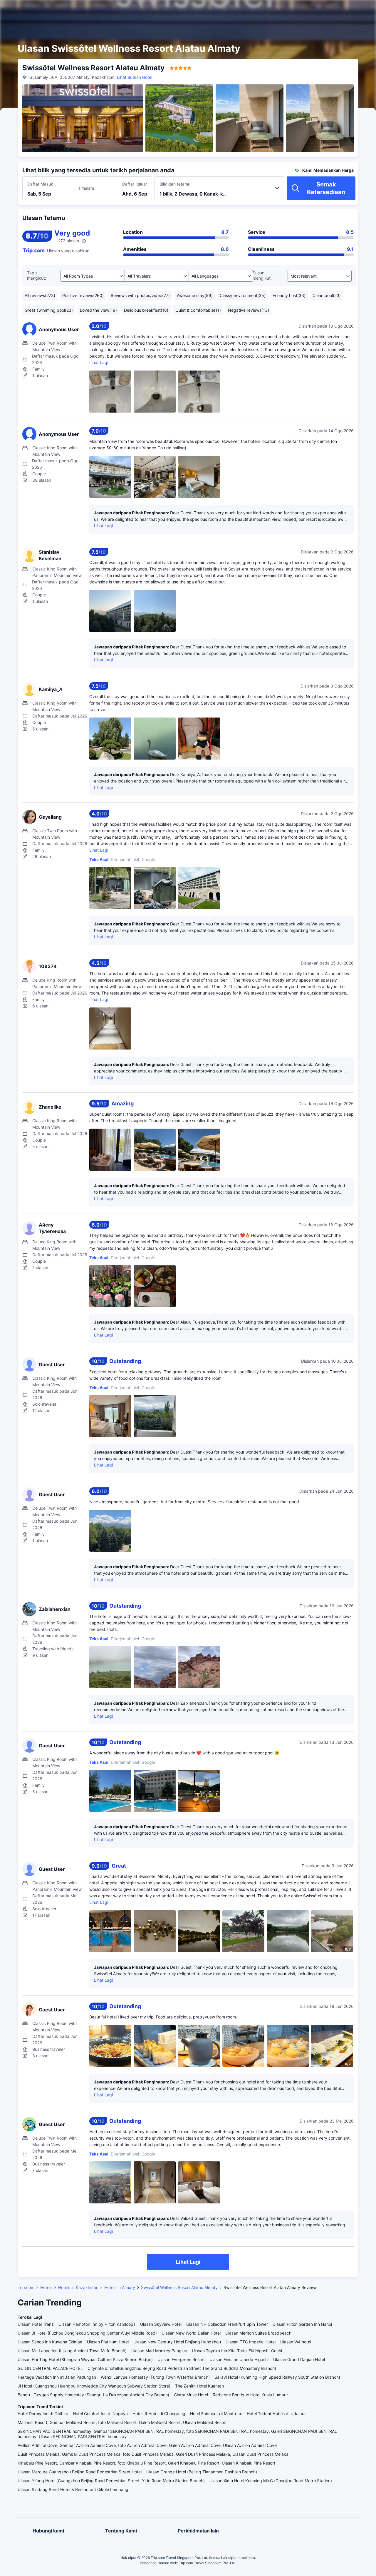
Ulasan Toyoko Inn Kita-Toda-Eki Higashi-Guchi (237, 2351)
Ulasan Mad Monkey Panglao (159, 2351)
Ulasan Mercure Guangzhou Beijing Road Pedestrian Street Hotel (80, 2472)
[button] (324, 10)
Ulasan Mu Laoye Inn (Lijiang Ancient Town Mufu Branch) (72, 2351)
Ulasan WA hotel (296, 2342)
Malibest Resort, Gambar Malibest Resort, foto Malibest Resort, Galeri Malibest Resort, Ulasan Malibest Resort (122, 2422)
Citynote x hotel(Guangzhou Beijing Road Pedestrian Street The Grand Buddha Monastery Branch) (182, 2368)
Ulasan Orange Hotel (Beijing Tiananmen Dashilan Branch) (202, 2472)
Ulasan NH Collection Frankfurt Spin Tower (227, 2324)
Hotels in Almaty (120, 2287)
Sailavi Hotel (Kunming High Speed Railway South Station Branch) (277, 2377)
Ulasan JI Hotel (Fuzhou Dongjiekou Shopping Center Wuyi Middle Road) (87, 2333)
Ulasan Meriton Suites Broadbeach (258, 2333)
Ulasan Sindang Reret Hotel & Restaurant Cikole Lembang (73, 2489)
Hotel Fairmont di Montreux (216, 2414)
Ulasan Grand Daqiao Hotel (299, 2359)
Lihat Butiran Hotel (135, 77)
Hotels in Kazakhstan (78, 2287)
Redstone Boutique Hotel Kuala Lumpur (250, 2395)
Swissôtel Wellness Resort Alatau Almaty (179, 2287)
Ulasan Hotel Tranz (36, 2324)
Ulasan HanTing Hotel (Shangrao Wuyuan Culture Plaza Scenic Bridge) (85, 2359)
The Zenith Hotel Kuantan (199, 2386)
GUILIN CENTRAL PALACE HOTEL (50, 2368)
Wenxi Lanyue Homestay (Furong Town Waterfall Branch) (155, 2377)
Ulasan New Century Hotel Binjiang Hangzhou (177, 2342)
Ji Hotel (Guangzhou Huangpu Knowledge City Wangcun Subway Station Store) (94, 2386)
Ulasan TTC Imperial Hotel (251, 2342)
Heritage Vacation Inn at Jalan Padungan (57, 2377)
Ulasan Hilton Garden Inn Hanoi (302, 2324)
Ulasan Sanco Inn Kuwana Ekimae (50, 2342)
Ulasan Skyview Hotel (161, 2324)
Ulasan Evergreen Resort (181, 2359)
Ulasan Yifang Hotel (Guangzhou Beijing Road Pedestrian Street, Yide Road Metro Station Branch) (111, 2481)
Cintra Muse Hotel (191, 2395)
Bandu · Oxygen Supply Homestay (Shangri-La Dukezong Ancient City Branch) (93, 2395)
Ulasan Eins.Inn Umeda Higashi (239, 2359)
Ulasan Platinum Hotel (108, 2342)
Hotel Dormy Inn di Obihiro (43, 2414)
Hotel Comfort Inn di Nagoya (100, 2414)
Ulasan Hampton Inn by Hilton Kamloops (97, 2324)
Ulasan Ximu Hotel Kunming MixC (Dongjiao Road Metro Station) (271, 2481)
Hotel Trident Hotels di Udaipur (276, 2414)
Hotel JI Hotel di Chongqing (159, 2414)
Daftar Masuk (40, 184)
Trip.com (26, 2287)
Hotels (46, 2287)
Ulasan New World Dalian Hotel (191, 2333)
